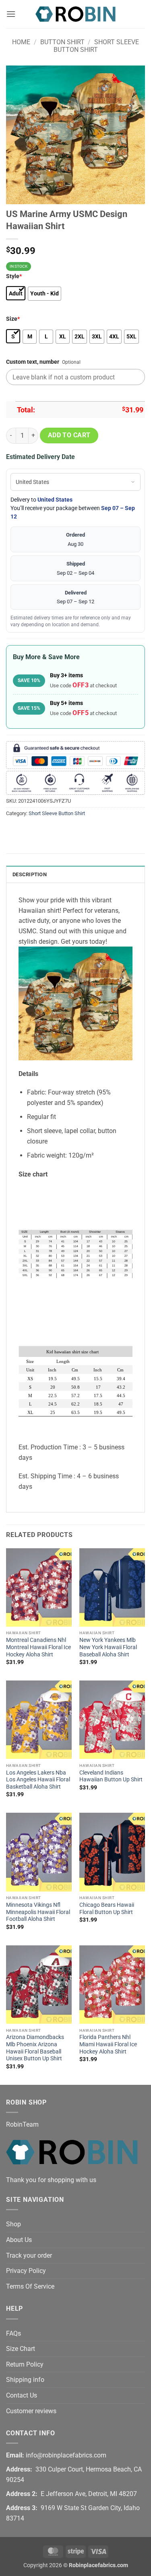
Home (21, 42)
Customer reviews (31, 2411)
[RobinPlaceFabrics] (76, 14)
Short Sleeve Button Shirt (96, 46)
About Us (19, 2240)
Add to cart (69, 435)
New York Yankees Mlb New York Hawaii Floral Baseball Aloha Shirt (108, 1647)
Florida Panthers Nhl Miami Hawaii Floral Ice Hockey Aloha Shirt (108, 2044)
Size (13, 319)
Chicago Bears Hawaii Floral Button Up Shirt (107, 1908)
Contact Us (22, 2395)
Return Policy (25, 2364)
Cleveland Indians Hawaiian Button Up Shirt (111, 1776)
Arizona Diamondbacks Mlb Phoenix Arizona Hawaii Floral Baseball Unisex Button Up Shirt (35, 2048)
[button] (11, 14)
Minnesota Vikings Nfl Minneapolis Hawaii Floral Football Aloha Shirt (38, 1912)
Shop (13, 2224)
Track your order (29, 2255)
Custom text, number (33, 362)
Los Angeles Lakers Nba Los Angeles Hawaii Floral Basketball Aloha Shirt (38, 1780)
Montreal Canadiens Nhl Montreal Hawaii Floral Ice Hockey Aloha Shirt (38, 1647)
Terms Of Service (30, 2286)
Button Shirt (62, 42)
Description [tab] (30, 874)
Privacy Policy (26, 2271)
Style (14, 276)
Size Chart (21, 2349)
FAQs (13, 2333)
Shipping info (25, 2380)
